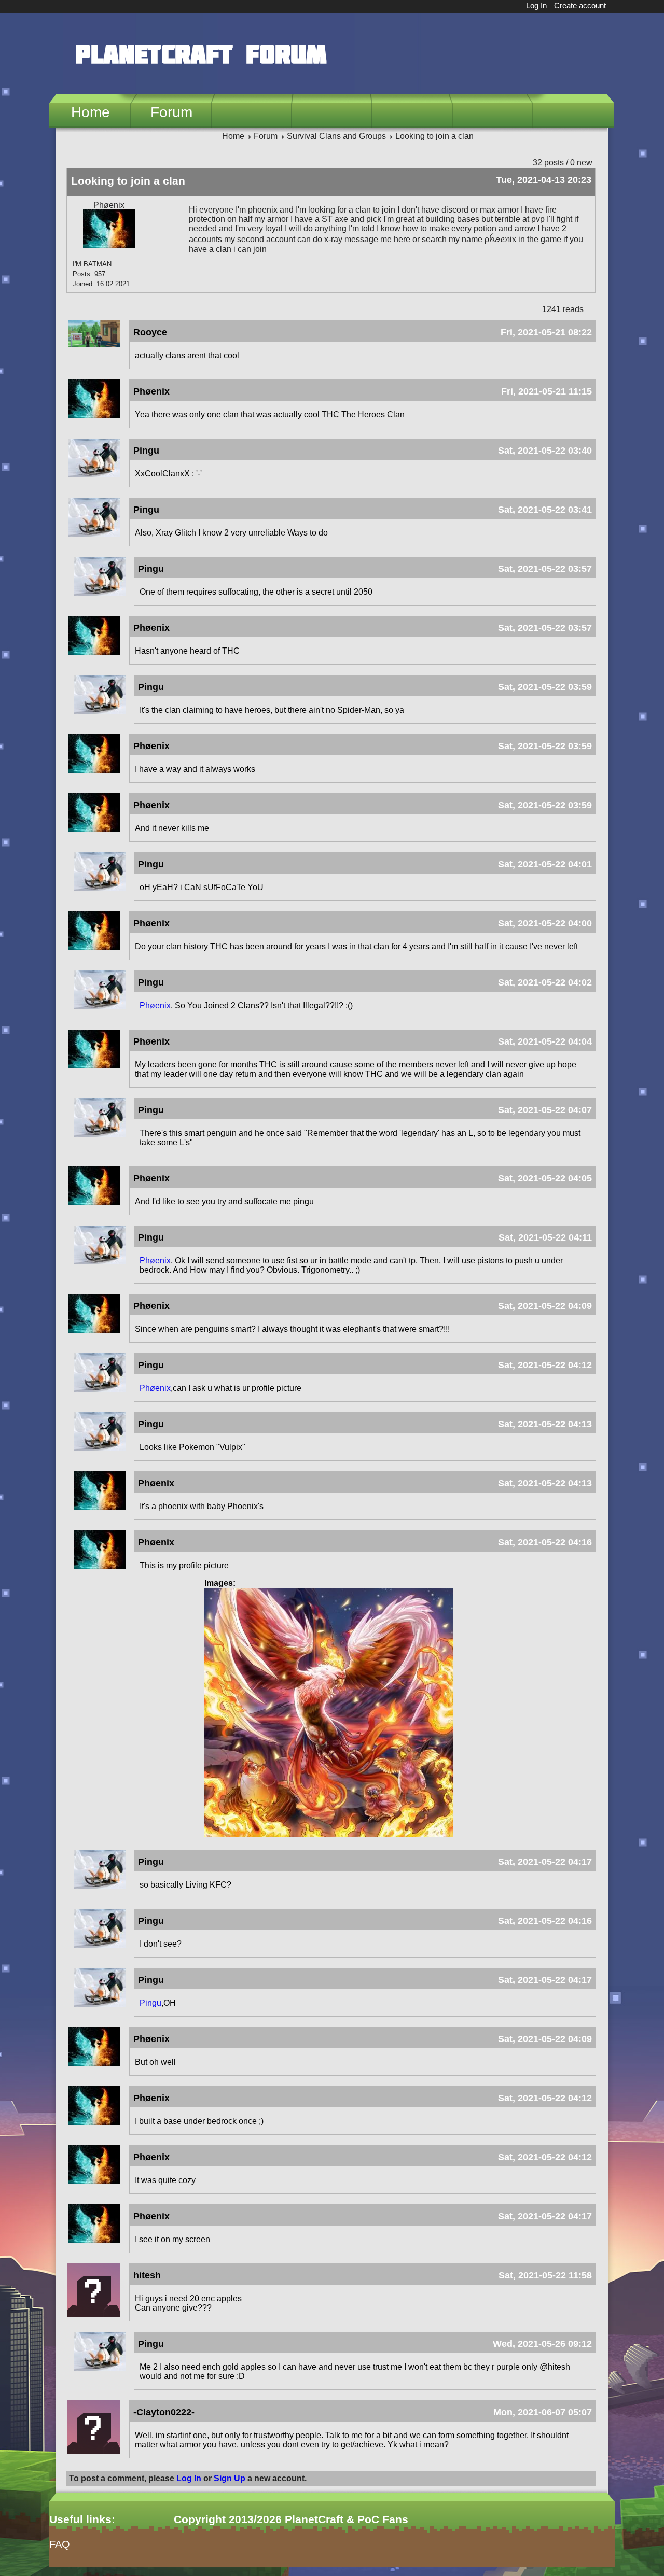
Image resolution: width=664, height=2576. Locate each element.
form (57, 2571)
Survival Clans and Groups (336, 136)
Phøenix (155, 1005)
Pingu (150, 2003)
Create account (580, 5)
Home (91, 112)
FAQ (60, 2544)
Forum (171, 112)
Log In (536, 5)
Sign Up (230, 2478)
